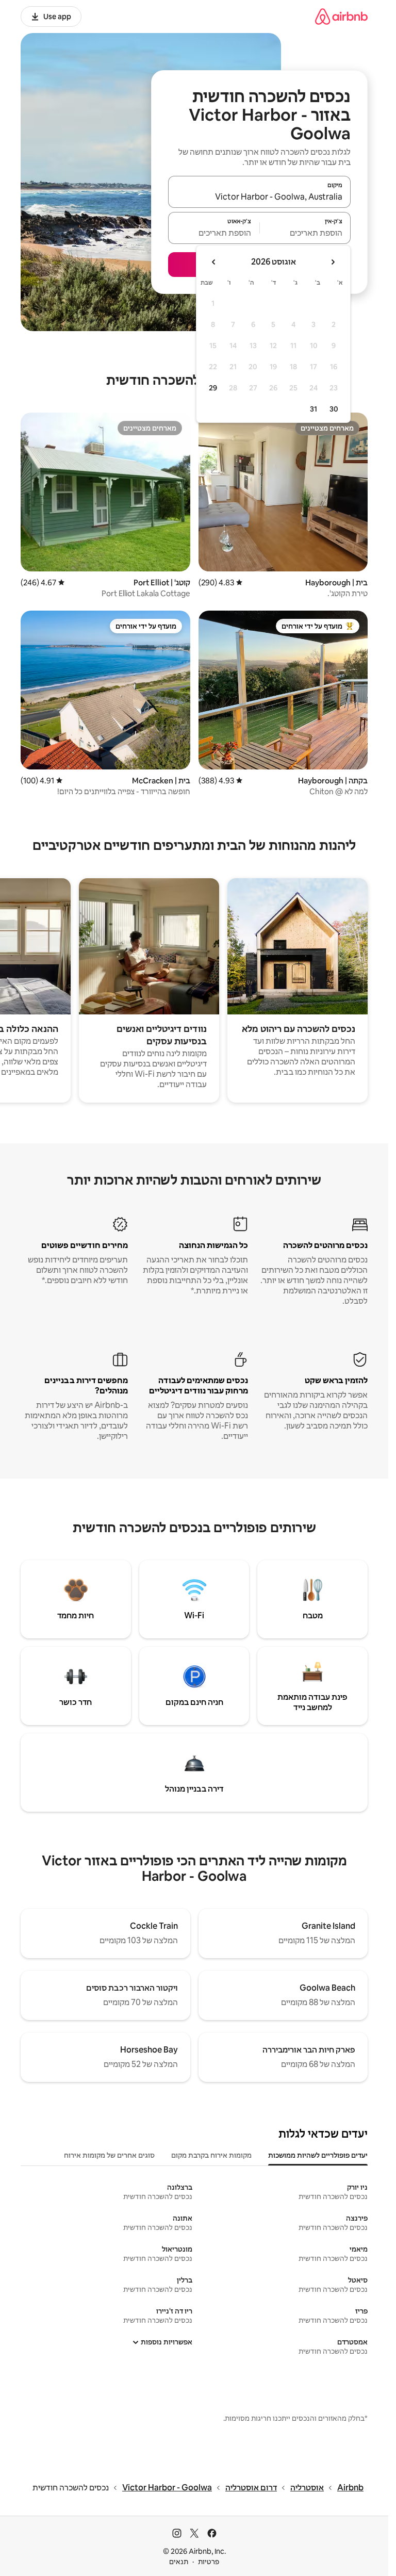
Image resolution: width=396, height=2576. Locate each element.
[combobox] (259, 196)
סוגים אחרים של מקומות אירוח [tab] (109, 2155)
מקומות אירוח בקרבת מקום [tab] (211, 2155)
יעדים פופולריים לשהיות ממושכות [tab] (318, 2155)
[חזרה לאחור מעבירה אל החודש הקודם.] (333, 262)
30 (334, 409)
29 (213, 388)
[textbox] (306, 233)
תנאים (179, 2562)
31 (313, 409)
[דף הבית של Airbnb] (341, 16)
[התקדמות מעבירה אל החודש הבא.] (214, 262)
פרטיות (209, 2562)
